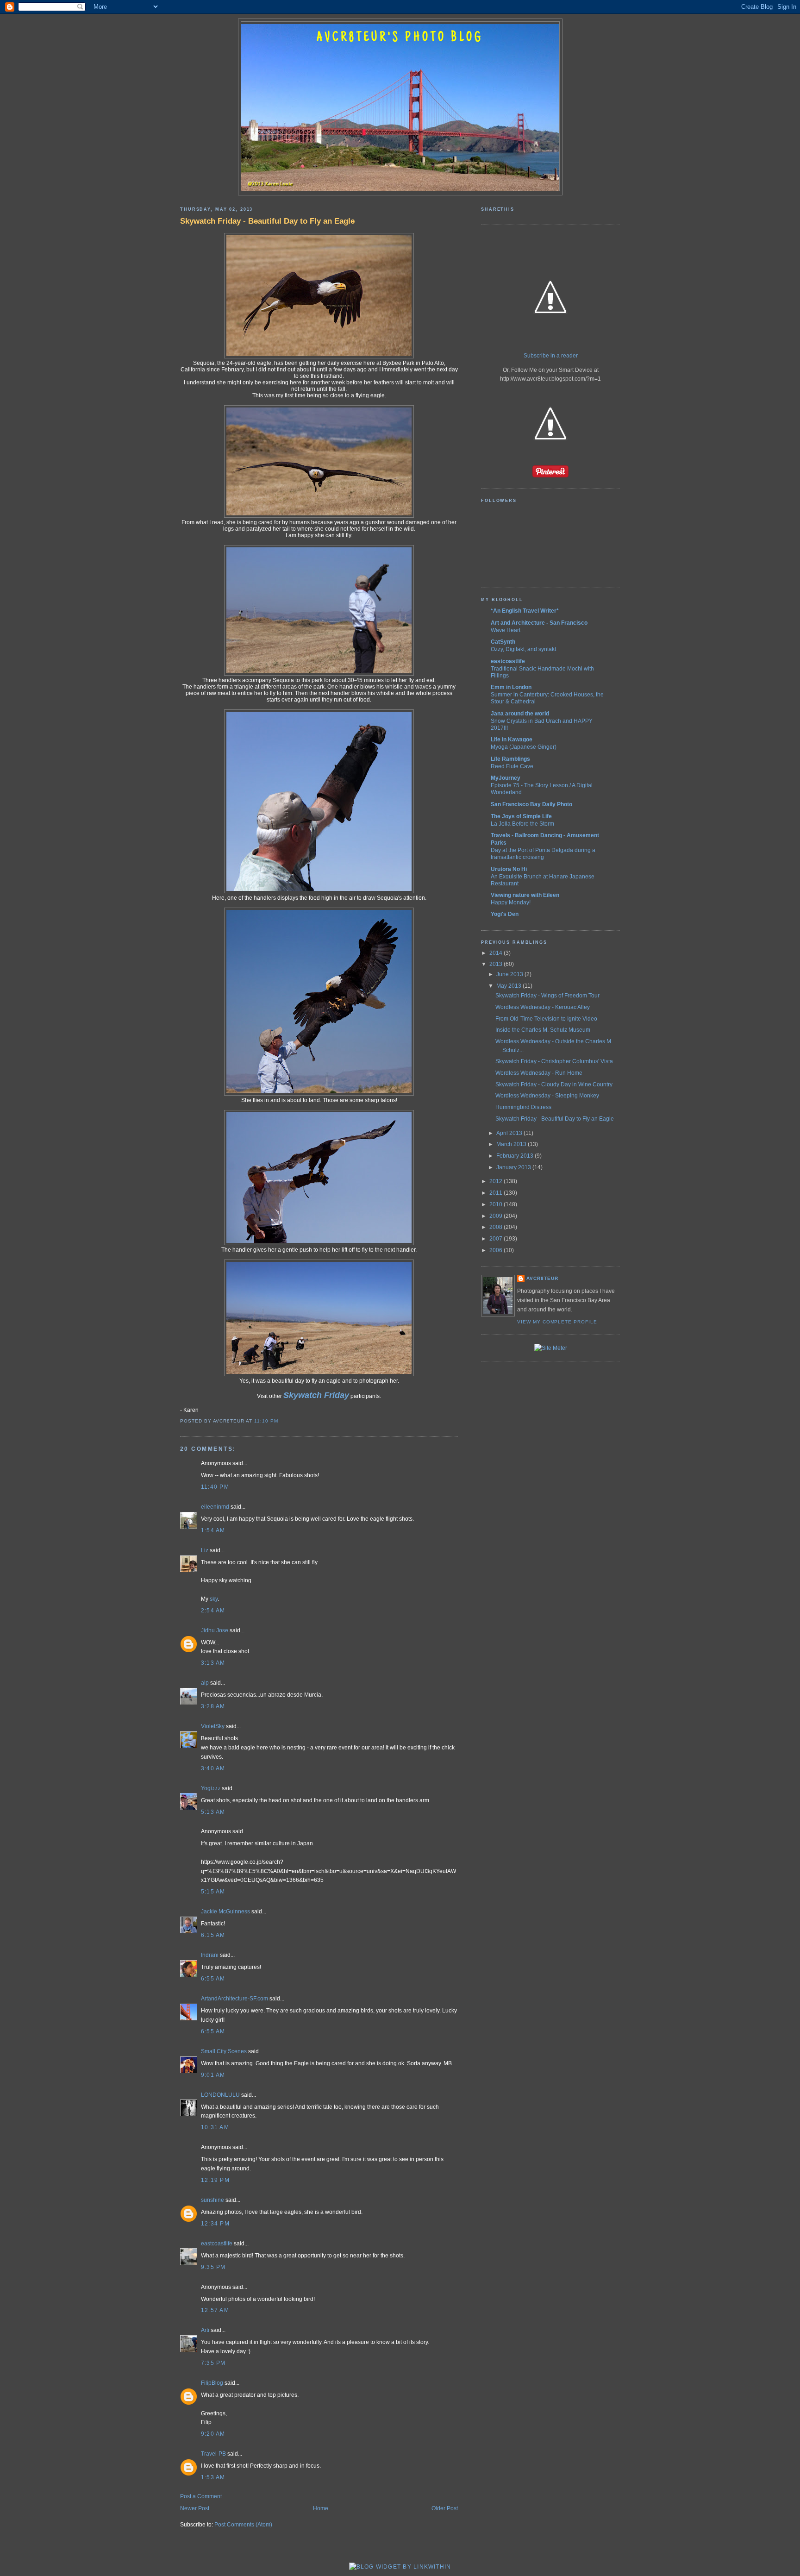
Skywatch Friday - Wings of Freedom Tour (547, 996)
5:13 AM (213, 1812)
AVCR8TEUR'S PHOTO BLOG (400, 38)
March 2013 (512, 1144)
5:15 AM (213, 1892)
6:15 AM (213, 1935)
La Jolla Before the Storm (522, 824)
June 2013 (510, 974)
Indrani (210, 1955)
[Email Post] (281, 1421)
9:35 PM (213, 2267)
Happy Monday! (511, 902)
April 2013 (510, 1133)
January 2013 (514, 1167)
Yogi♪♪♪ (211, 1788)
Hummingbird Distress (523, 1107)
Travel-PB (213, 2454)
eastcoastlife (217, 2244)
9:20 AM (213, 2434)
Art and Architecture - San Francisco (539, 623)
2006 (497, 1250)
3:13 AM (213, 1663)
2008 (497, 1227)
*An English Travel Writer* (525, 611)
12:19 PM (215, 2180)
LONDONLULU (220, 2095)
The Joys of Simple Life (521, 816)
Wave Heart (506, 630)
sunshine (212, 2200)
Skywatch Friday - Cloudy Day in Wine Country (554, 1084)
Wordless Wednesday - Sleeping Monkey (547, 1096)
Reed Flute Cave (512, 766)
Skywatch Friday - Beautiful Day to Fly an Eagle (267, 221)
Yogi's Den (505, 914)
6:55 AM (213, 1979)
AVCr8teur (542, 1278)
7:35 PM (213, 2363)
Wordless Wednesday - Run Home (539, 1073)
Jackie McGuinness (225, 1912)
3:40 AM (213, 1768)
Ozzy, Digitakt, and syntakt (523, 649)
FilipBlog (212, 2383)
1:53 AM (213, 2477)
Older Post (445, 2508)
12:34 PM (215, 2224)
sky (214, 1599)
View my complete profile (557, 1322)
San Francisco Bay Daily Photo (531, 804)
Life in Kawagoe (512, 740)
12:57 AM (215, 2310)
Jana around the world (520, 714)
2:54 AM (213, 1611)
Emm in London (511, 687)
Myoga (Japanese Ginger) (524, 747)
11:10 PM (266, 1421)
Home (321, 2508)
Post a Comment (201, 2496)
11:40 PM (215, 1487)
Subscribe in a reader (551, 356)
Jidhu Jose (215, 1630)
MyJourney (506, 778)
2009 (497, 1216)
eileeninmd (215, 1507)
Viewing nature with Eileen (525, 895)
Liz (205, 1550)
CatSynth (503, 642)
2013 (497, 964)
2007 (497, 1239)
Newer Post (195, 2508)
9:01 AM (213, 2075)
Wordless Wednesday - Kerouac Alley (543, 1007)
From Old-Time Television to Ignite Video (546, 1019)
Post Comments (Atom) (243, 2525)
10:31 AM (215, 2127)
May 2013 (509, 986)
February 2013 (516, 1156)
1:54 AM (213, 1530)
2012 (497, 1181)
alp (205, 1683)
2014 (497, 953)
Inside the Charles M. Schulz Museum (543, 1030)
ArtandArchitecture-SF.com (234, 1999)
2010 (497, 1204)
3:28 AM (213, 1706)
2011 (497, 1193)
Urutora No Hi (509, 869)
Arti (205, 2330)
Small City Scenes (224, 2051)
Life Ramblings (510, 759)
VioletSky (213, 1726)
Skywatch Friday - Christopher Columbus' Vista (554, 1061)
